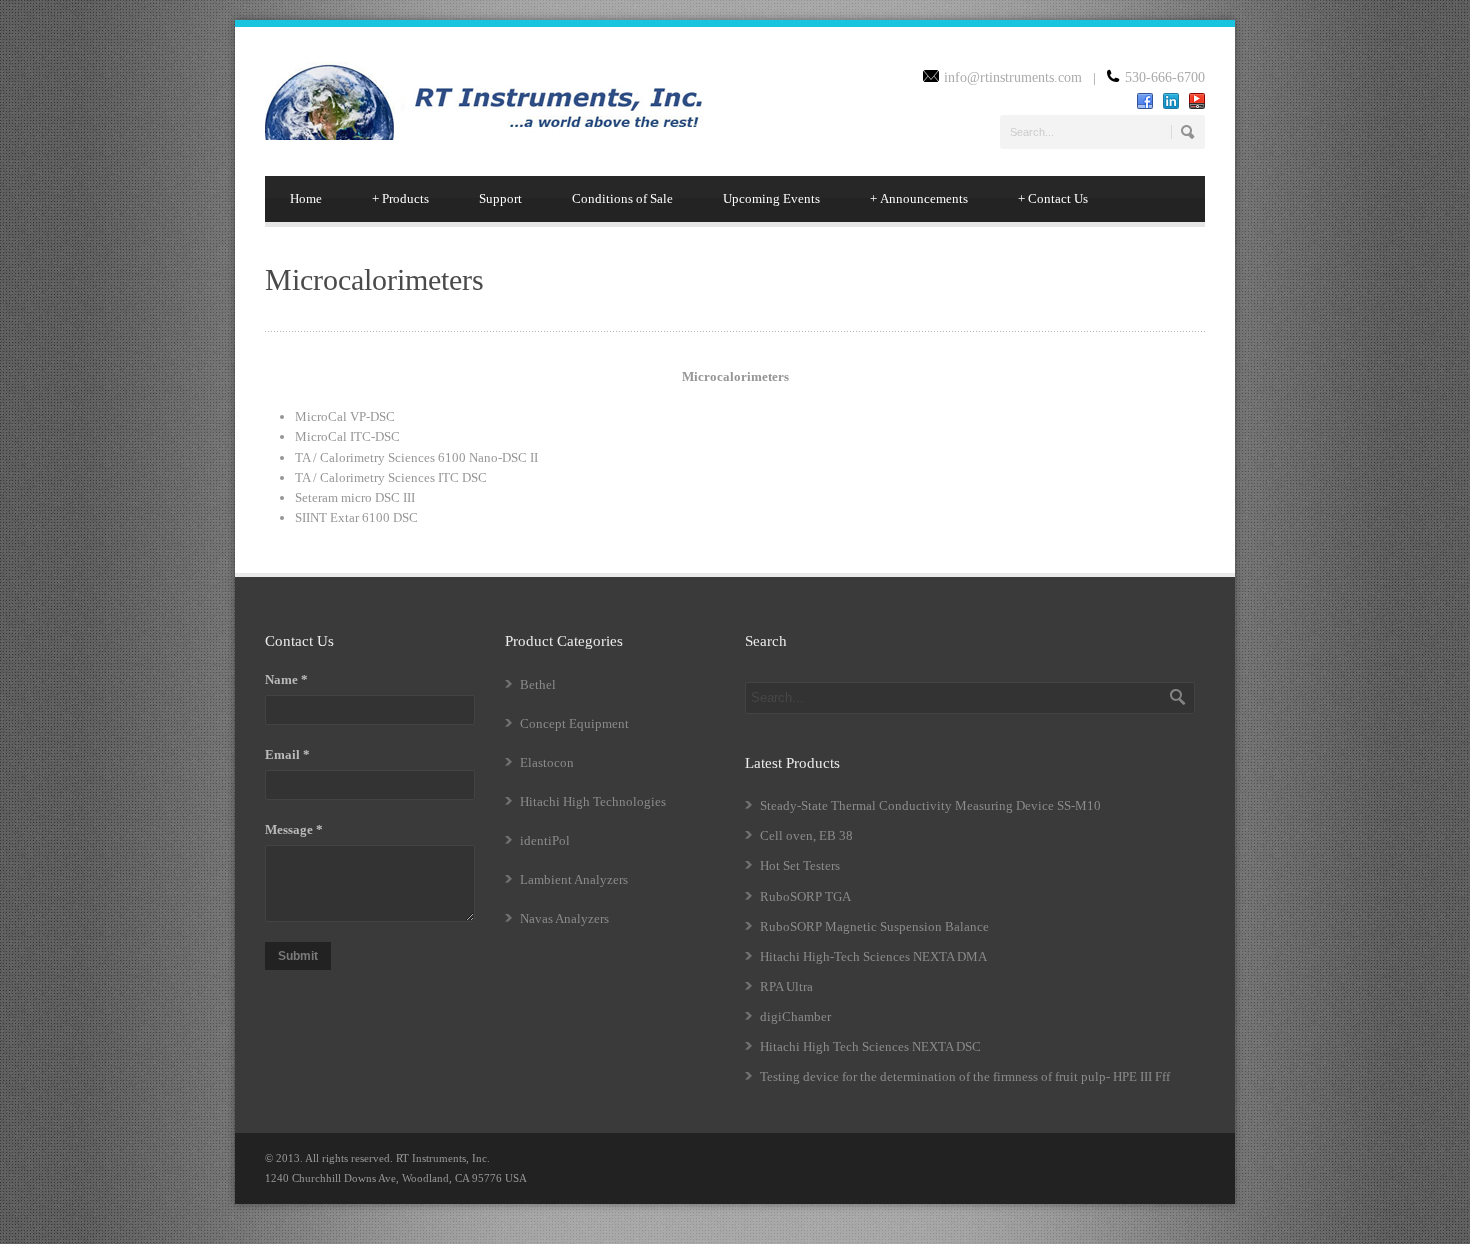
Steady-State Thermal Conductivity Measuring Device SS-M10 (930, 805)
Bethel (538, 684)
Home (306, 198)
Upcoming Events (771, 198)
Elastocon (547, 762)
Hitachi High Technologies (593, 801)
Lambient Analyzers (574, 879)
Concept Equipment (574, 723)
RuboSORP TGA (805, 896)
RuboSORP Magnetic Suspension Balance (874, 926)
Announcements (919, 198)
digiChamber (795, 1016)
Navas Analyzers (564, 918)
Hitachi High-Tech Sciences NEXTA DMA (873, 956)
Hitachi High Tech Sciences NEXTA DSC (870, 1046)
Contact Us (1053, 198)
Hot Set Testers (800, 865)
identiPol (545, 840)
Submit (298, 956)
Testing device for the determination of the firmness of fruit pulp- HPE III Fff (965, 1076)
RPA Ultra (786, 986)
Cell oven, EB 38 (806, 835)
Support (500, 198)
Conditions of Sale (622, 198)
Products (400, 198)
